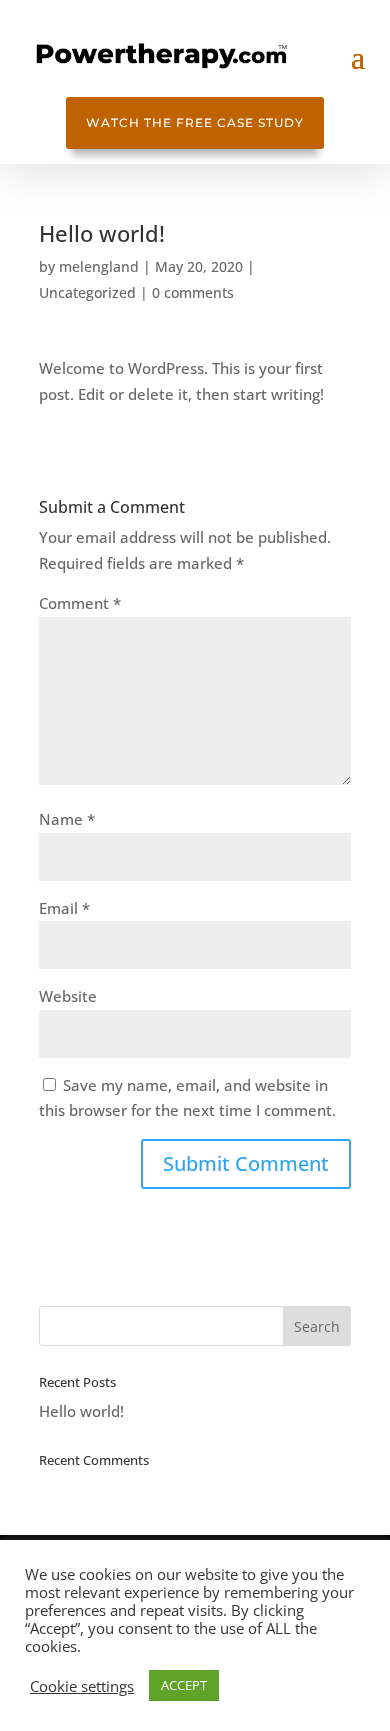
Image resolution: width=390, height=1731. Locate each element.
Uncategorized (87, 292)
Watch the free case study (195, 122)
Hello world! (81, 1411)
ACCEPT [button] (184, 1685)
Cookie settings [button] (82, 1686)
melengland (99, 266)
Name (67, 819)
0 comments (193, 292)
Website (68, 996)
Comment (80, 603)
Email (64, 908)
